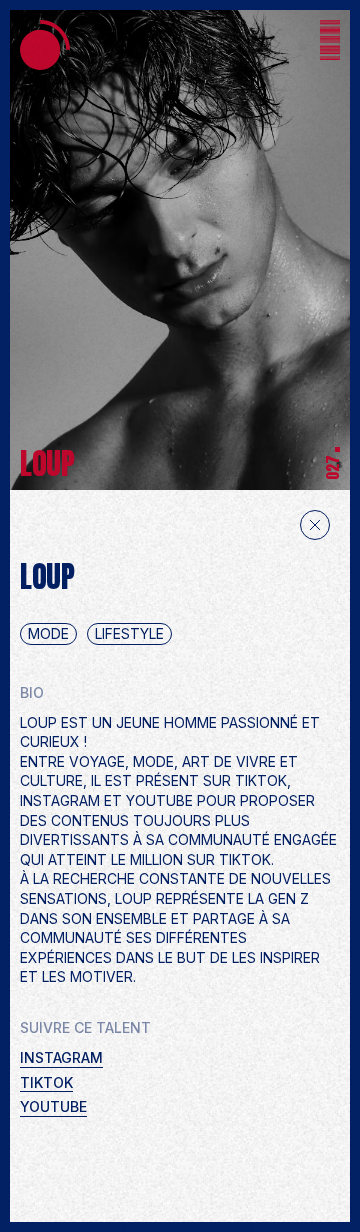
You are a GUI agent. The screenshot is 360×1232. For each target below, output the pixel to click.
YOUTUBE (53, 1106)
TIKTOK (46, 1082)
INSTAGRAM (61, 1057)
